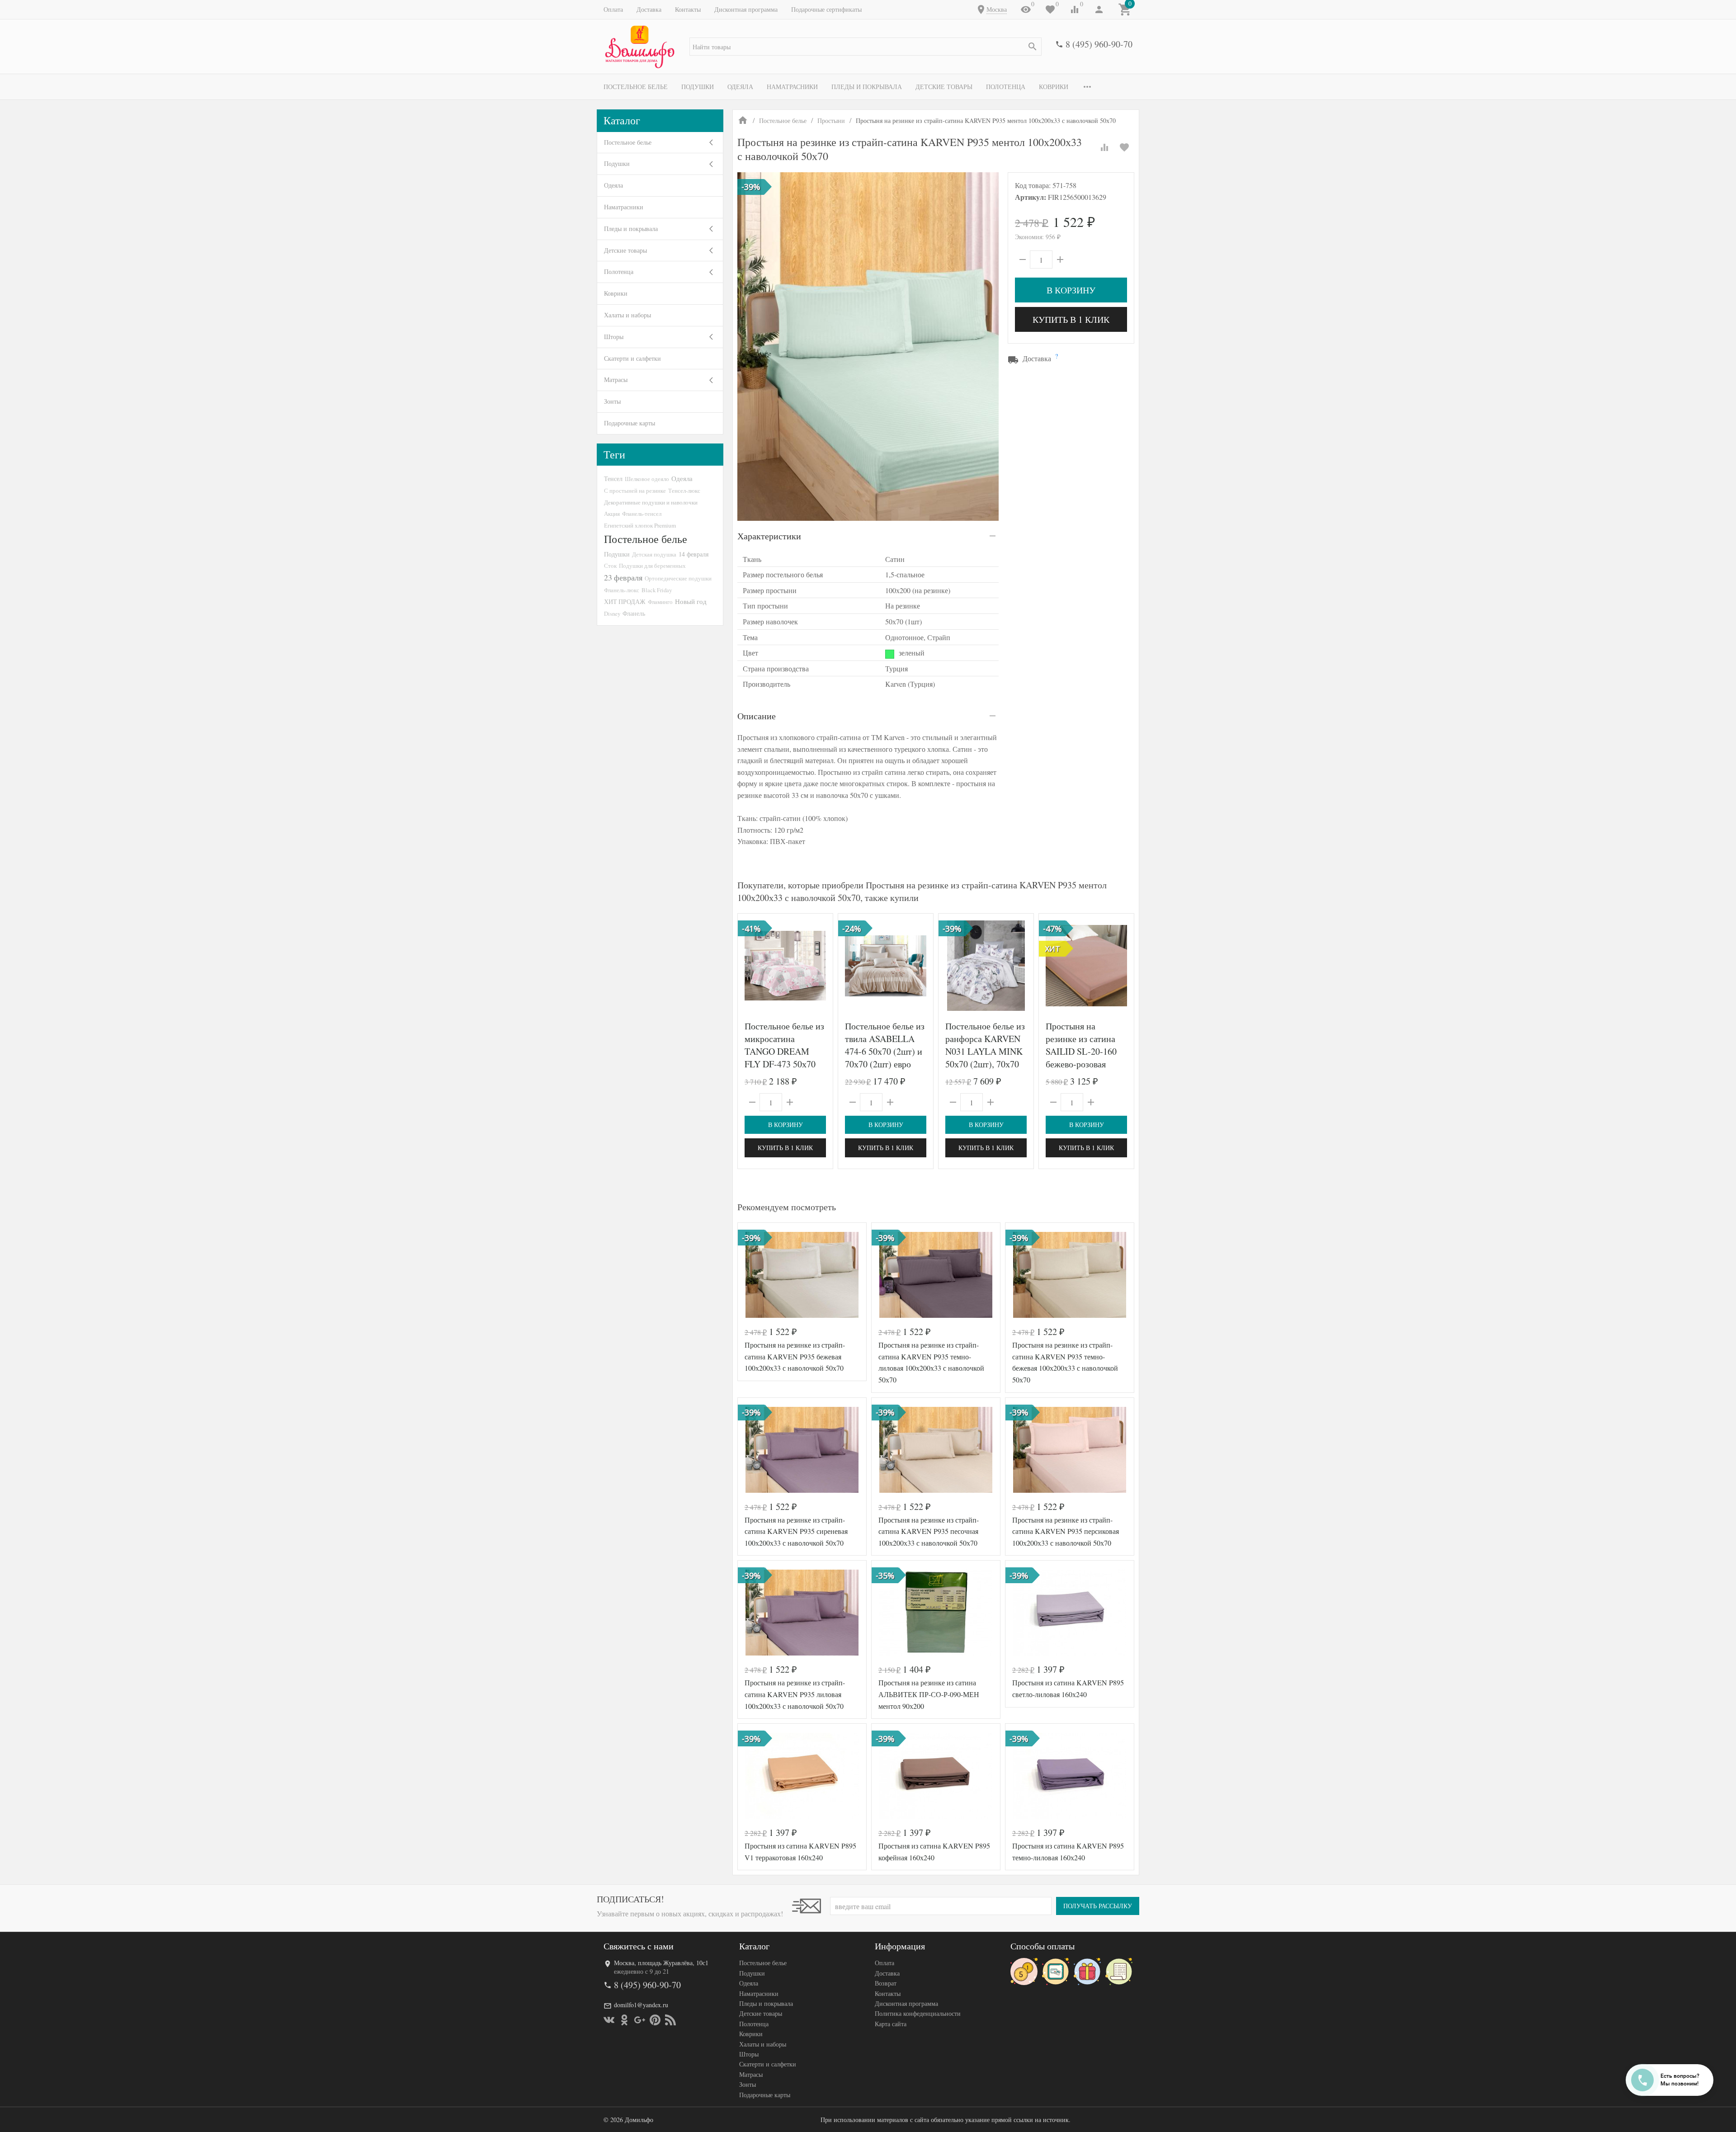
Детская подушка (654, 554)
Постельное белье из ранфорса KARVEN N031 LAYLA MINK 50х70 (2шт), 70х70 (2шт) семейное (985, 1051)
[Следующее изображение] (821, 966)
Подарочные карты (630, 423)
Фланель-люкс (622, 590)
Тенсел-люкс (684, 491)
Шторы (614, 337)
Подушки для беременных (652, 566)
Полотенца (1006, 87)
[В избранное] (1124, 147)
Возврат (886, 1983)
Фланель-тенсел (642, 514)
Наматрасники (792, 87)
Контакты (688, 9)
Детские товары (944, 87)
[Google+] (640, 2020)
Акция (612, 514)
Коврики (1054, 87)
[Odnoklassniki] (624, 2020)
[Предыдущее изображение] (750, 966)
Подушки (698, 87)
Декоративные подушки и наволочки (651, 502)
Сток (610, 566)
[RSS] (670, 2020)
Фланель (634, 613)
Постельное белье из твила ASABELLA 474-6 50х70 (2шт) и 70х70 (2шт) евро (885, 1045)
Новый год (691, 601)
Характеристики (769, 536)
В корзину (1071, 290)
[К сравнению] (1104, 147)
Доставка (649, 9)
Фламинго (660, 602)
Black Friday (657, 590)
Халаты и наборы (627, 315)
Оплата (613, 9)
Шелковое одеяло (647, 479)
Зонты (612, 401)
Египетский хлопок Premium (640, 525)
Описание (757, 716)
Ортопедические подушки (678, 578)
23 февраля (623, 577)
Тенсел (613, 479)
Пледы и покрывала (867, 87)
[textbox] (866, 47)
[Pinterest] (655, 2020)
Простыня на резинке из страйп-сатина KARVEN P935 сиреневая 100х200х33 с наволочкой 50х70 (796, 1531)
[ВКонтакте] (609, 2020)
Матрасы (616, 380)
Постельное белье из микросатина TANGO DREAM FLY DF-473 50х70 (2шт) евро (784, 1051)
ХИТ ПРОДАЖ (625, 601)
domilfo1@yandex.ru (641, 2005)
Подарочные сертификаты (826, 9)
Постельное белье (636, 87)
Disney (612, 613)
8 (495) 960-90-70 (1099, 44)
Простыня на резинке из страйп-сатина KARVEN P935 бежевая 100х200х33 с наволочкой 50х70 (795, 1356)
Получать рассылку (1098, 1906)
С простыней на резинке (635, 491)
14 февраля (693, 554)
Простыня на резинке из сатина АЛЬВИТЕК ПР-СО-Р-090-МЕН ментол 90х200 (929, 1694)
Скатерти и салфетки (632, 358)
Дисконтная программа (746, 9)
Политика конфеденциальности (918, 2013)
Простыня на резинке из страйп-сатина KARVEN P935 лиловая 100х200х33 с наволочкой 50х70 (795, 1694)
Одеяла (740, 87)
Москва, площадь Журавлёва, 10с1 (661, 1963)
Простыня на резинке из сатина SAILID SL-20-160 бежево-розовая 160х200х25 (1081, 1051)
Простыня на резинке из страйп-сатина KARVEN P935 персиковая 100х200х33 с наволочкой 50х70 (1066, 1531)
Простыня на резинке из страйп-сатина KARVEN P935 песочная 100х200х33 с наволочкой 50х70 (929, 1531)
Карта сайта (891, 2024)
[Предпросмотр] (785, 966)
